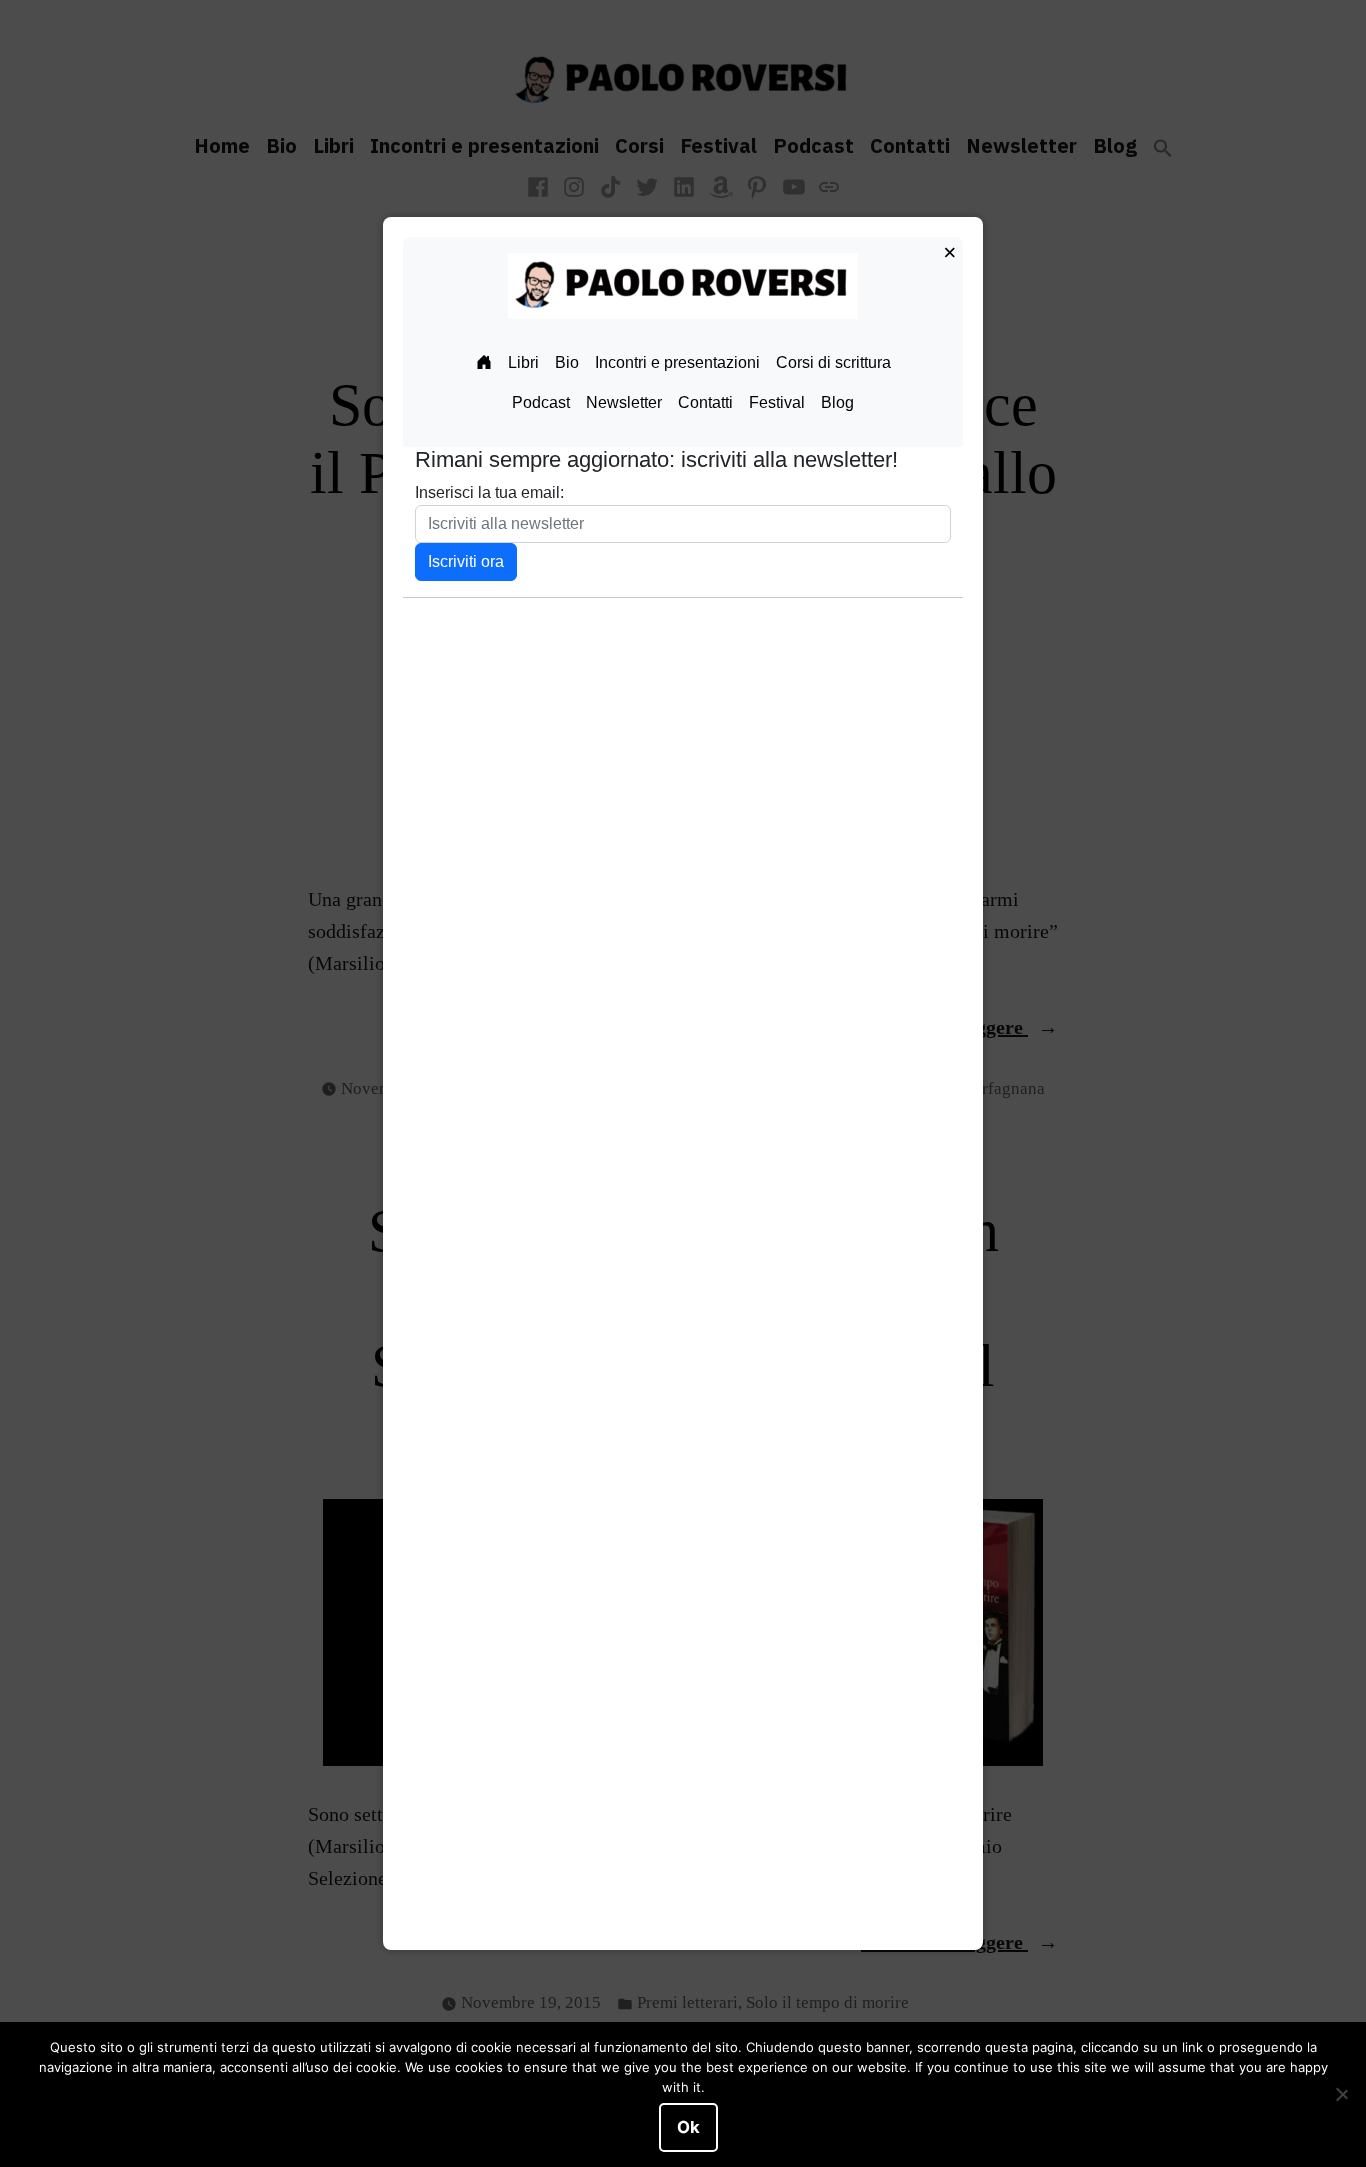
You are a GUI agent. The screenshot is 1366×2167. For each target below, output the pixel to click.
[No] (1341, 2095)
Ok (688, 2127)
